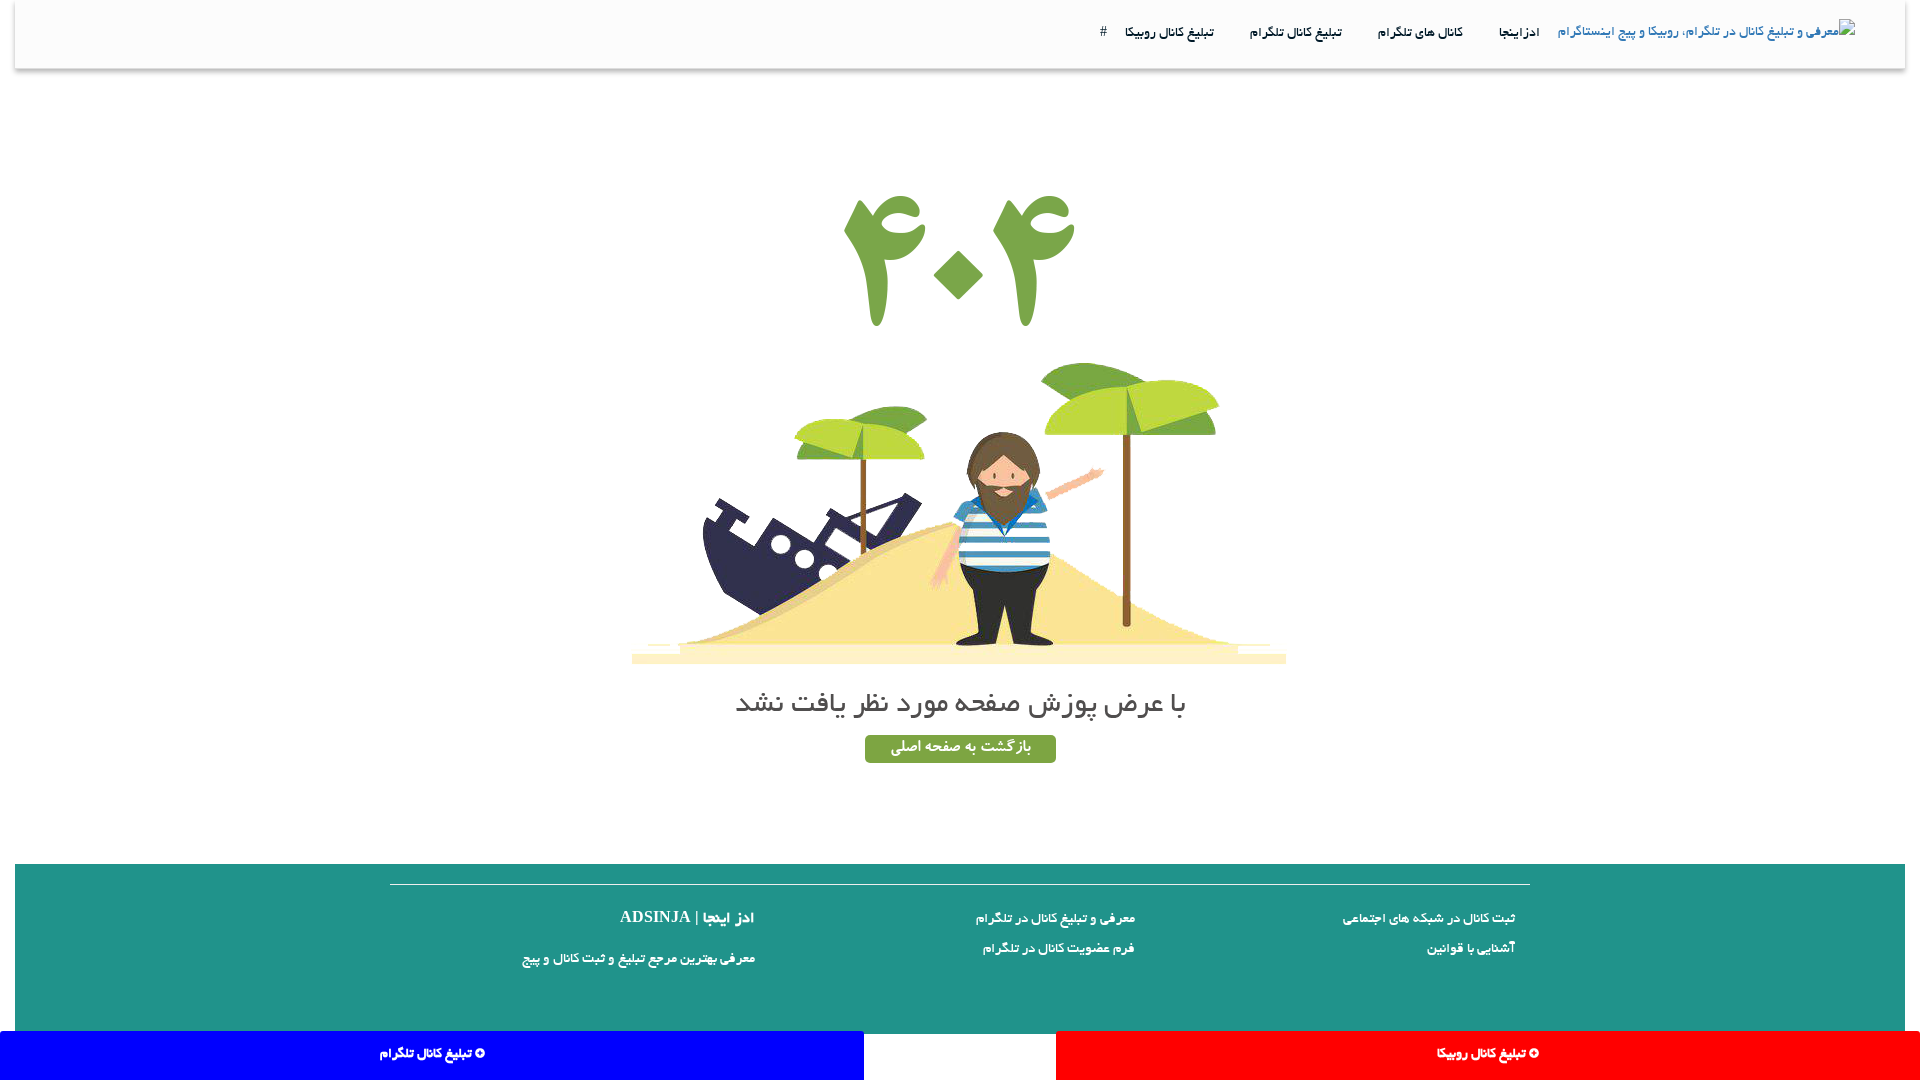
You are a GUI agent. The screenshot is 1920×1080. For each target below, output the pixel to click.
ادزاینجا (1519, 34)
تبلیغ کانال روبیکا (1169, 34)
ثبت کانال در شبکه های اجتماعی (1429, 919)
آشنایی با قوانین (1471, 949)
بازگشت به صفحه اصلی (960, 749)
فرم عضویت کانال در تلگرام (1059, 949)
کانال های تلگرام (1420, 34)
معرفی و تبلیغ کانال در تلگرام (1055, 919)
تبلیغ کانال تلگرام (1296, 34)
